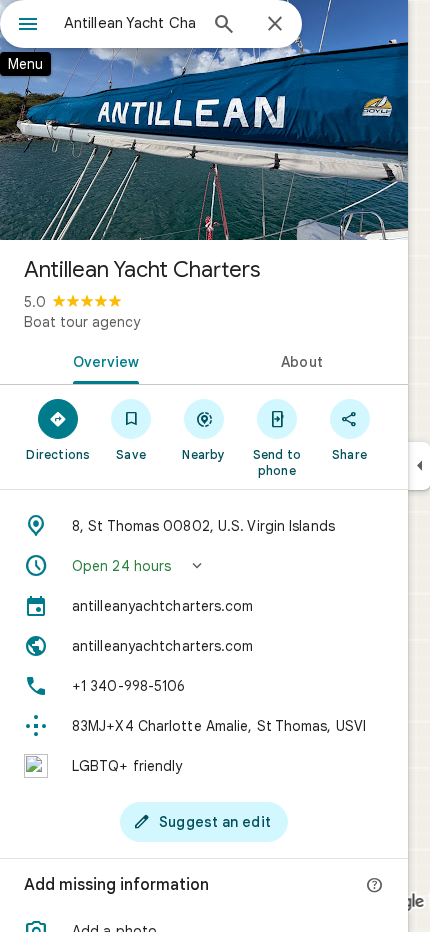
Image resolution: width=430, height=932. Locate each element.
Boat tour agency (82, 322)
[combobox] (130, 23)
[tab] (102, 360)
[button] (204, 566)
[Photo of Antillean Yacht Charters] (204, 120)
